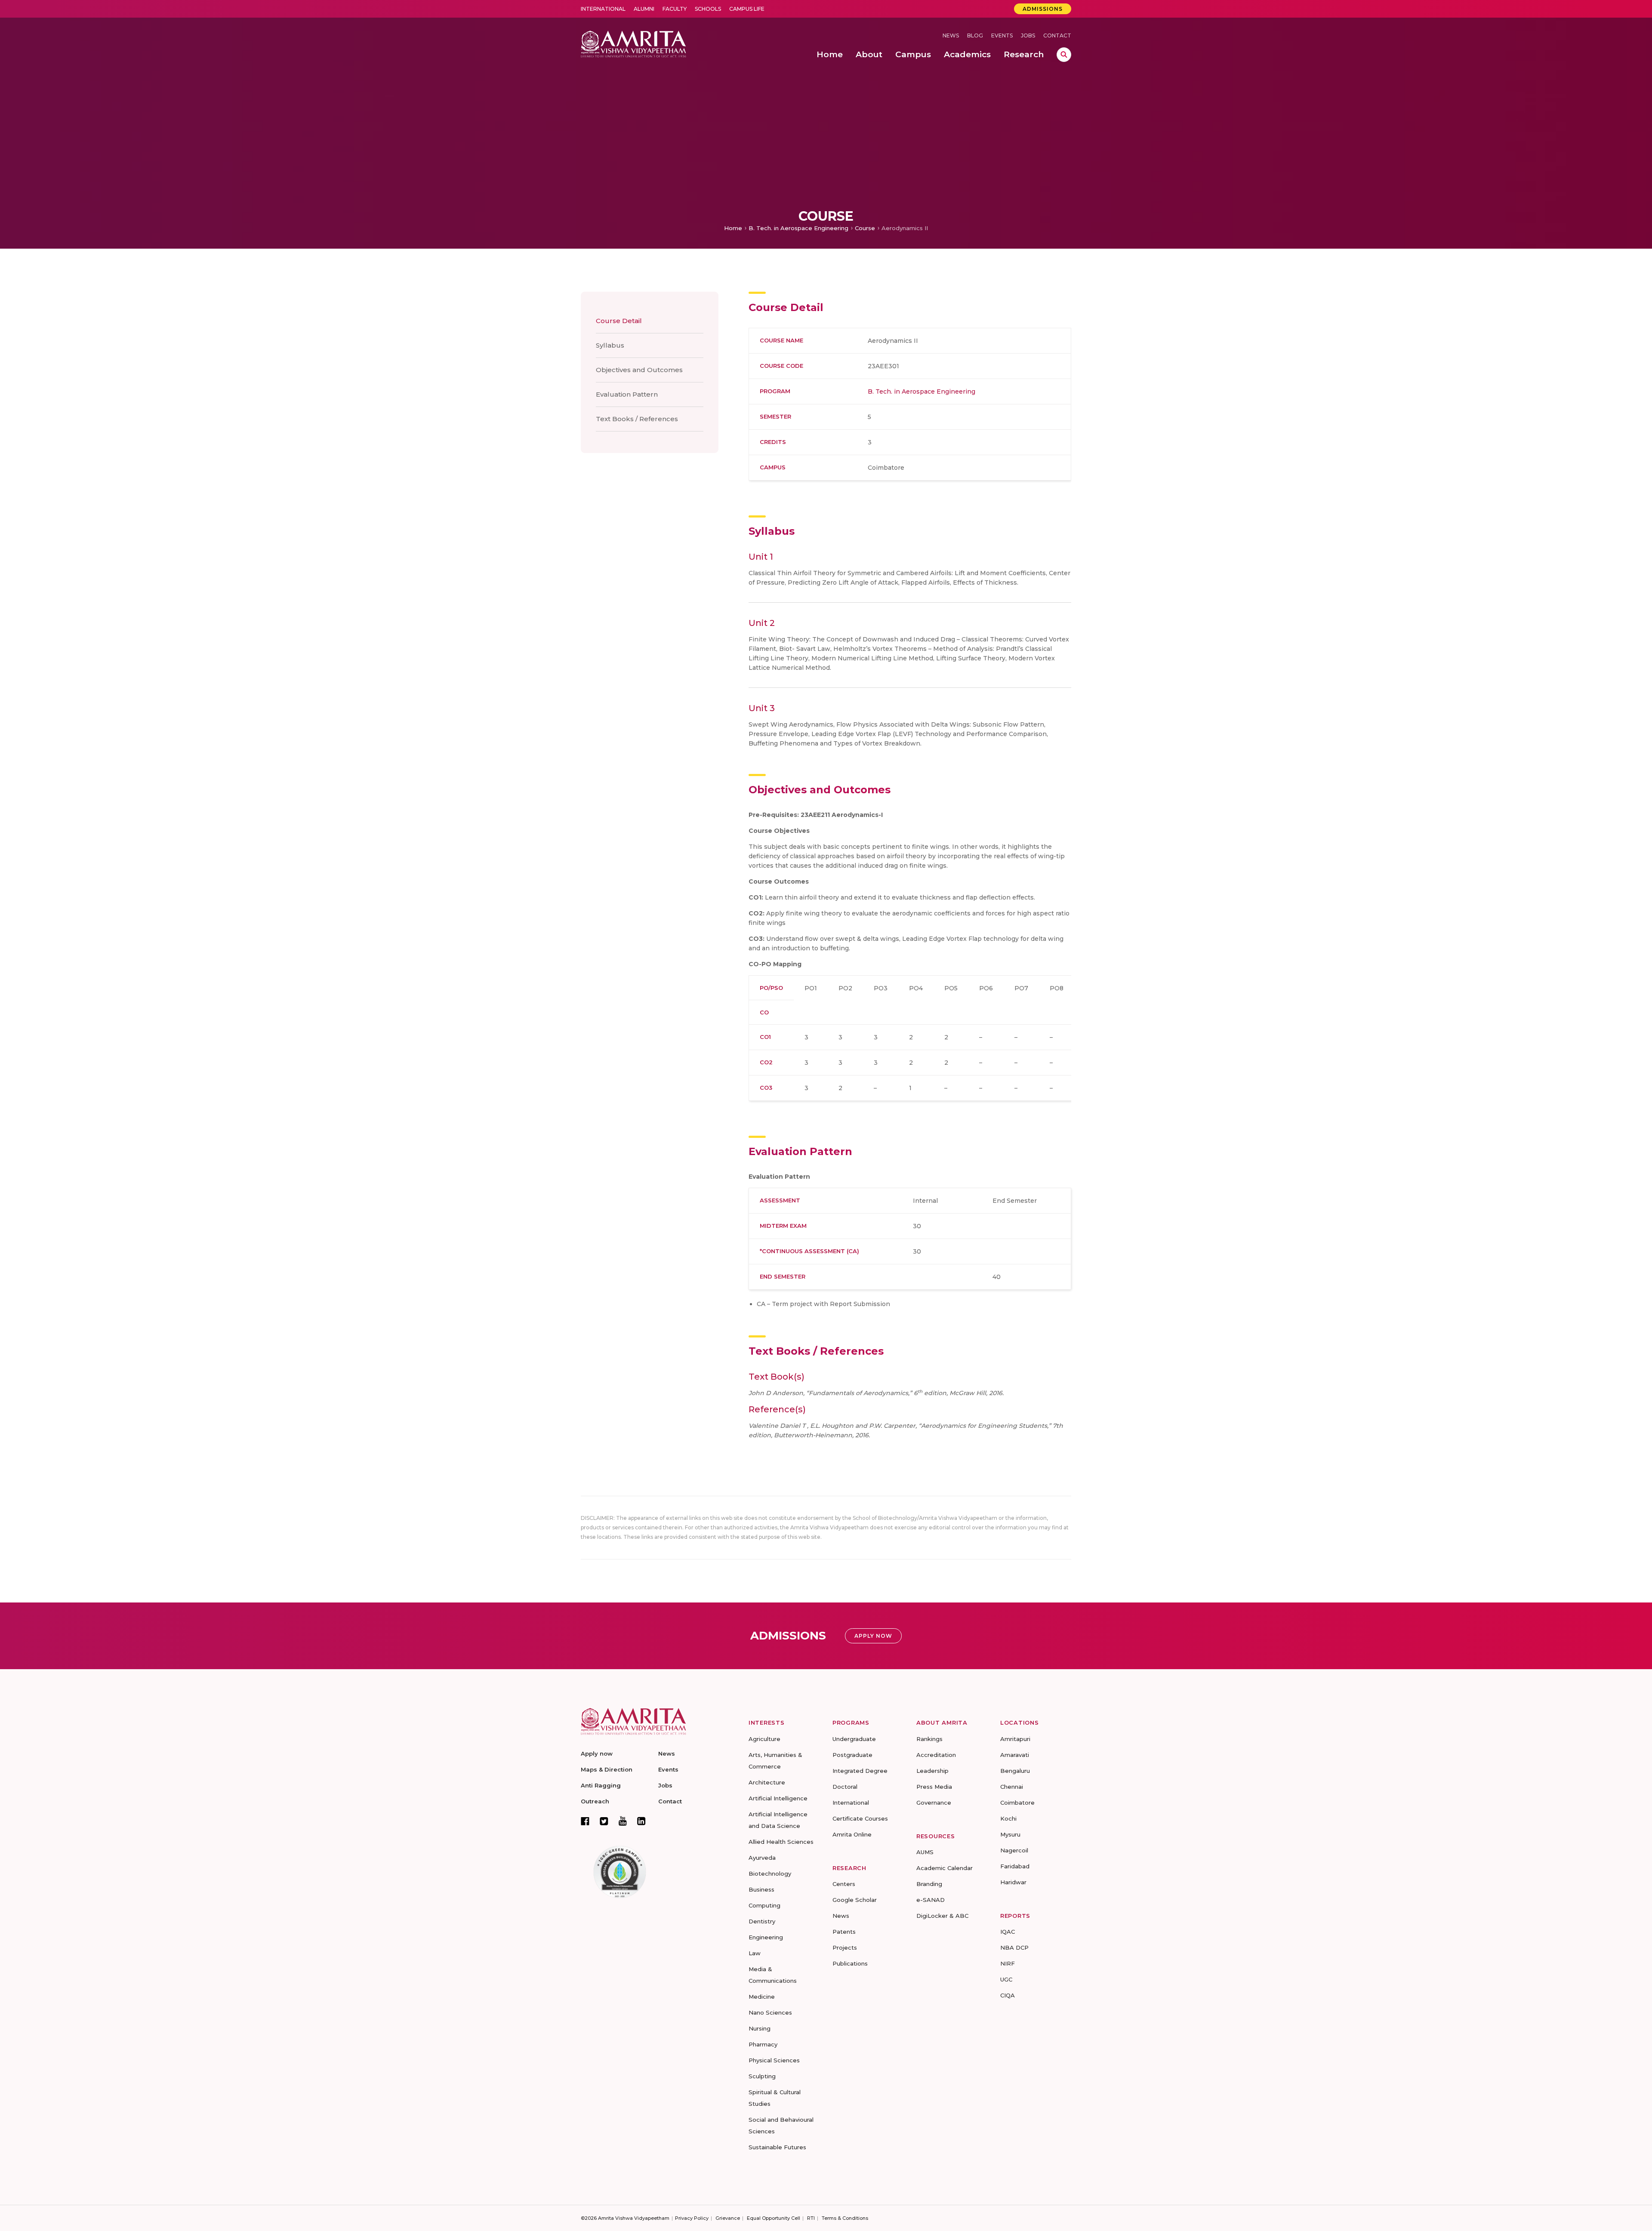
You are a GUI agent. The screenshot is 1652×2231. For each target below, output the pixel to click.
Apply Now (873, 1636)
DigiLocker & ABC (942, 1916)
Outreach (595, 1801)
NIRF (1008, 1963)
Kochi (1008, 1818)
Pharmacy (763, 2044)
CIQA (1008, 1995)
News (951, 35)
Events (1002, 35)
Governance (934, 1803)
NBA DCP (1014, 1948)
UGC (1006, 1979)
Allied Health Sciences (781, 1842)
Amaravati (1015, 1755)
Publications (850, 1963)
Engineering (766, 1937)
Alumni (644, 9)
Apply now (597, 1753)
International (603, 9)
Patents (844, 1932)
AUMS (925, 1852)
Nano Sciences (770, 2012)
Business (761, 1889)
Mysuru (1010, 1834)
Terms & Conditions (845, 2218)
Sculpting (762, 2076)
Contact (1057, 35)
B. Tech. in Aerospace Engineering (798, 228)
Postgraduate (852, 1755)
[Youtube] (623, 1821)
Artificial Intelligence (778, 1798)
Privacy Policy (692, 2218)
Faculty (675, 9)
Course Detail (619, 321)
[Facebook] (585, 1821)
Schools (708, 9)
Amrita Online (852, 1834)
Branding (929, 1884)
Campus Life (747, 9)
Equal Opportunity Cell (774, 2218)
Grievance (728, 2218)
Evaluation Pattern (627, 394)
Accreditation (936, 1755)
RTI (811, 2218)
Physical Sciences (774, 2060)
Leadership (932, 1771)
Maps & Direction (607, 1769)
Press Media (934, 1787)
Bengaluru (1015, 1771)
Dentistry (762, 1921)
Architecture (767, 1782)
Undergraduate (854, 1739)
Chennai (1012, 1787)
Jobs (1028, 35)
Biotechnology (770, 1874)
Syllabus (610, 345)
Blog (975, 35)
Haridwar (1013, 1882)
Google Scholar (855, 1900)
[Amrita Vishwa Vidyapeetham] (633, 43)
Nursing (760, 2028)
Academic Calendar (945, 1868)
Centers (844, 1884)
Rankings (929, 1739)
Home (733, 228)
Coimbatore (1017, 1803)
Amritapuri (1015, 1739)
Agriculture (764, 1739)
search (1064, 55)
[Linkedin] (641, 1821)
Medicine (762, 1997)
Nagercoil (1014, 1850)
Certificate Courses (860, 1818)
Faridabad (1015, 1866)
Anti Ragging (601, 1785)
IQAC (1008, 1932)
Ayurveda (762, 1858)
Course (865, 228)
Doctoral (845, 1787)
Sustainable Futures (777, 2147)
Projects (845, 1948)
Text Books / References (637, 419)
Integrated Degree (860, 1771)
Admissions (1043, 9)
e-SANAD (931, 1900)
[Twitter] (604, 1821)
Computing (764, 1905)
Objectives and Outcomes (639, 370)
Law (755, 1953)
